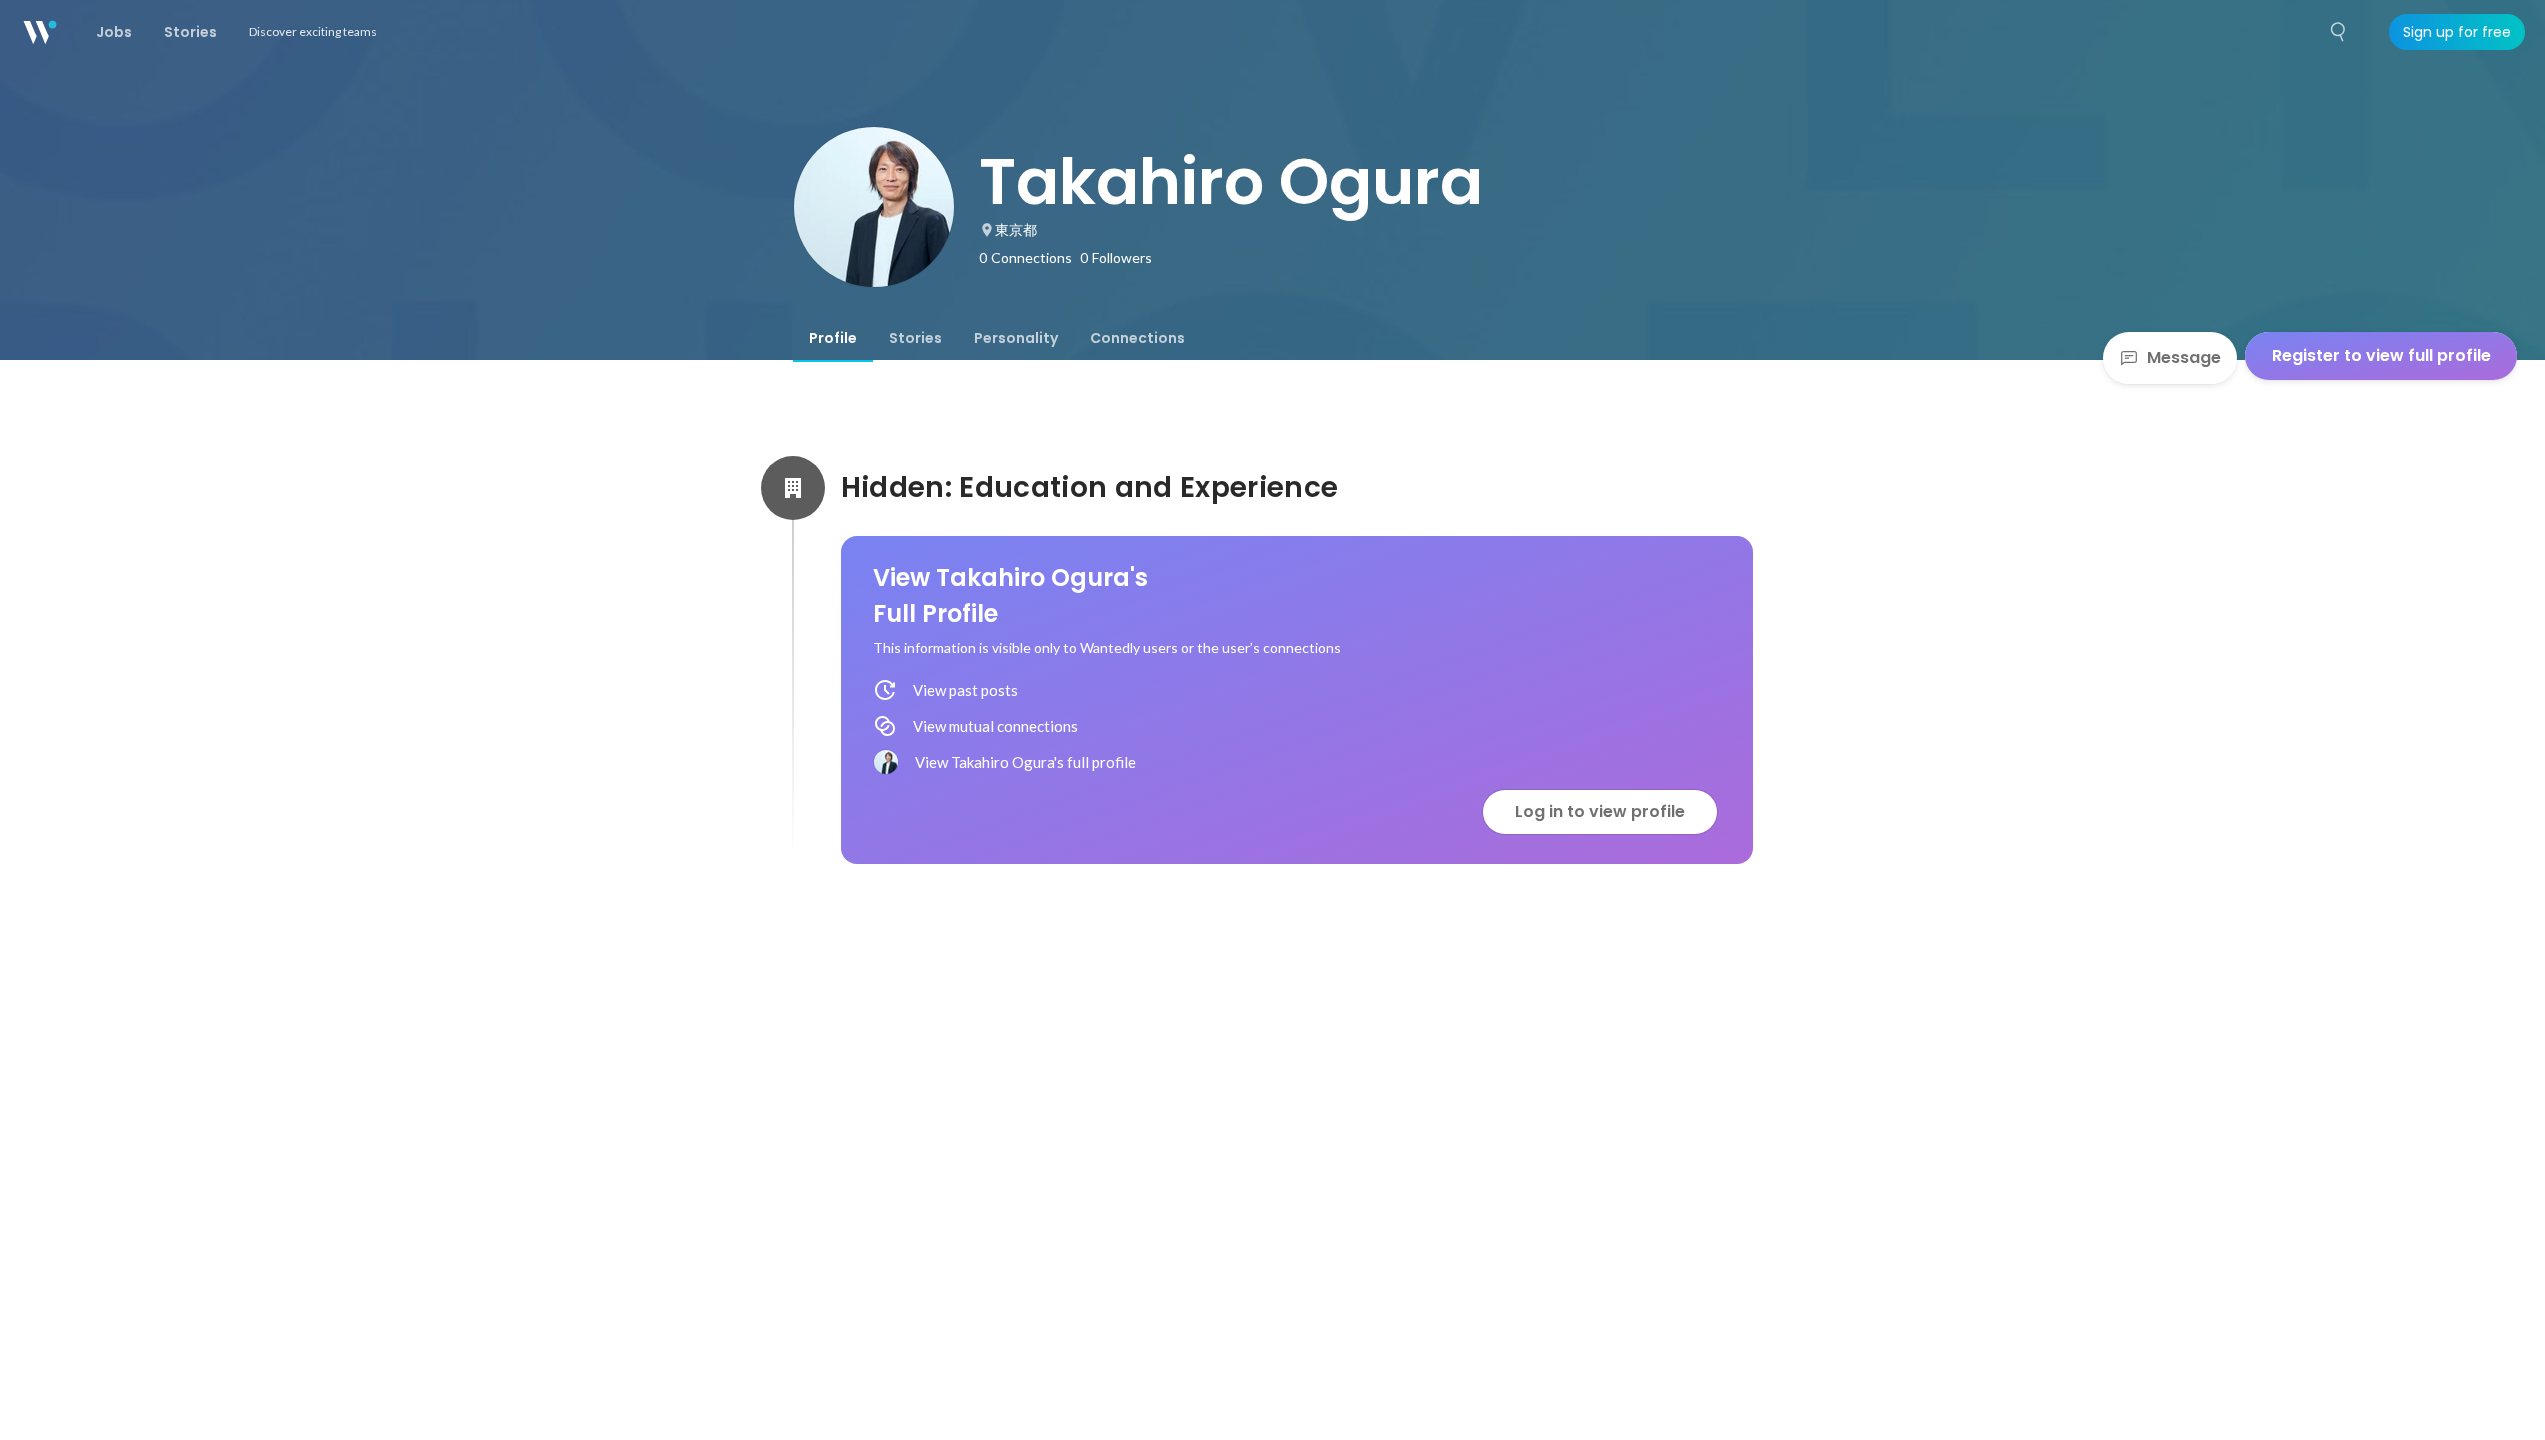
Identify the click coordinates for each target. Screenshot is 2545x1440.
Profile (833, 338)
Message (2184, 357)
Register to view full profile (2381, 355)
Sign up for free (2457, 32)
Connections (1137, 338)
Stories (915, 338)
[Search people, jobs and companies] (2339, 32)
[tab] (833, 338)
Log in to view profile (1600, 811)
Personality (1016, 338)
